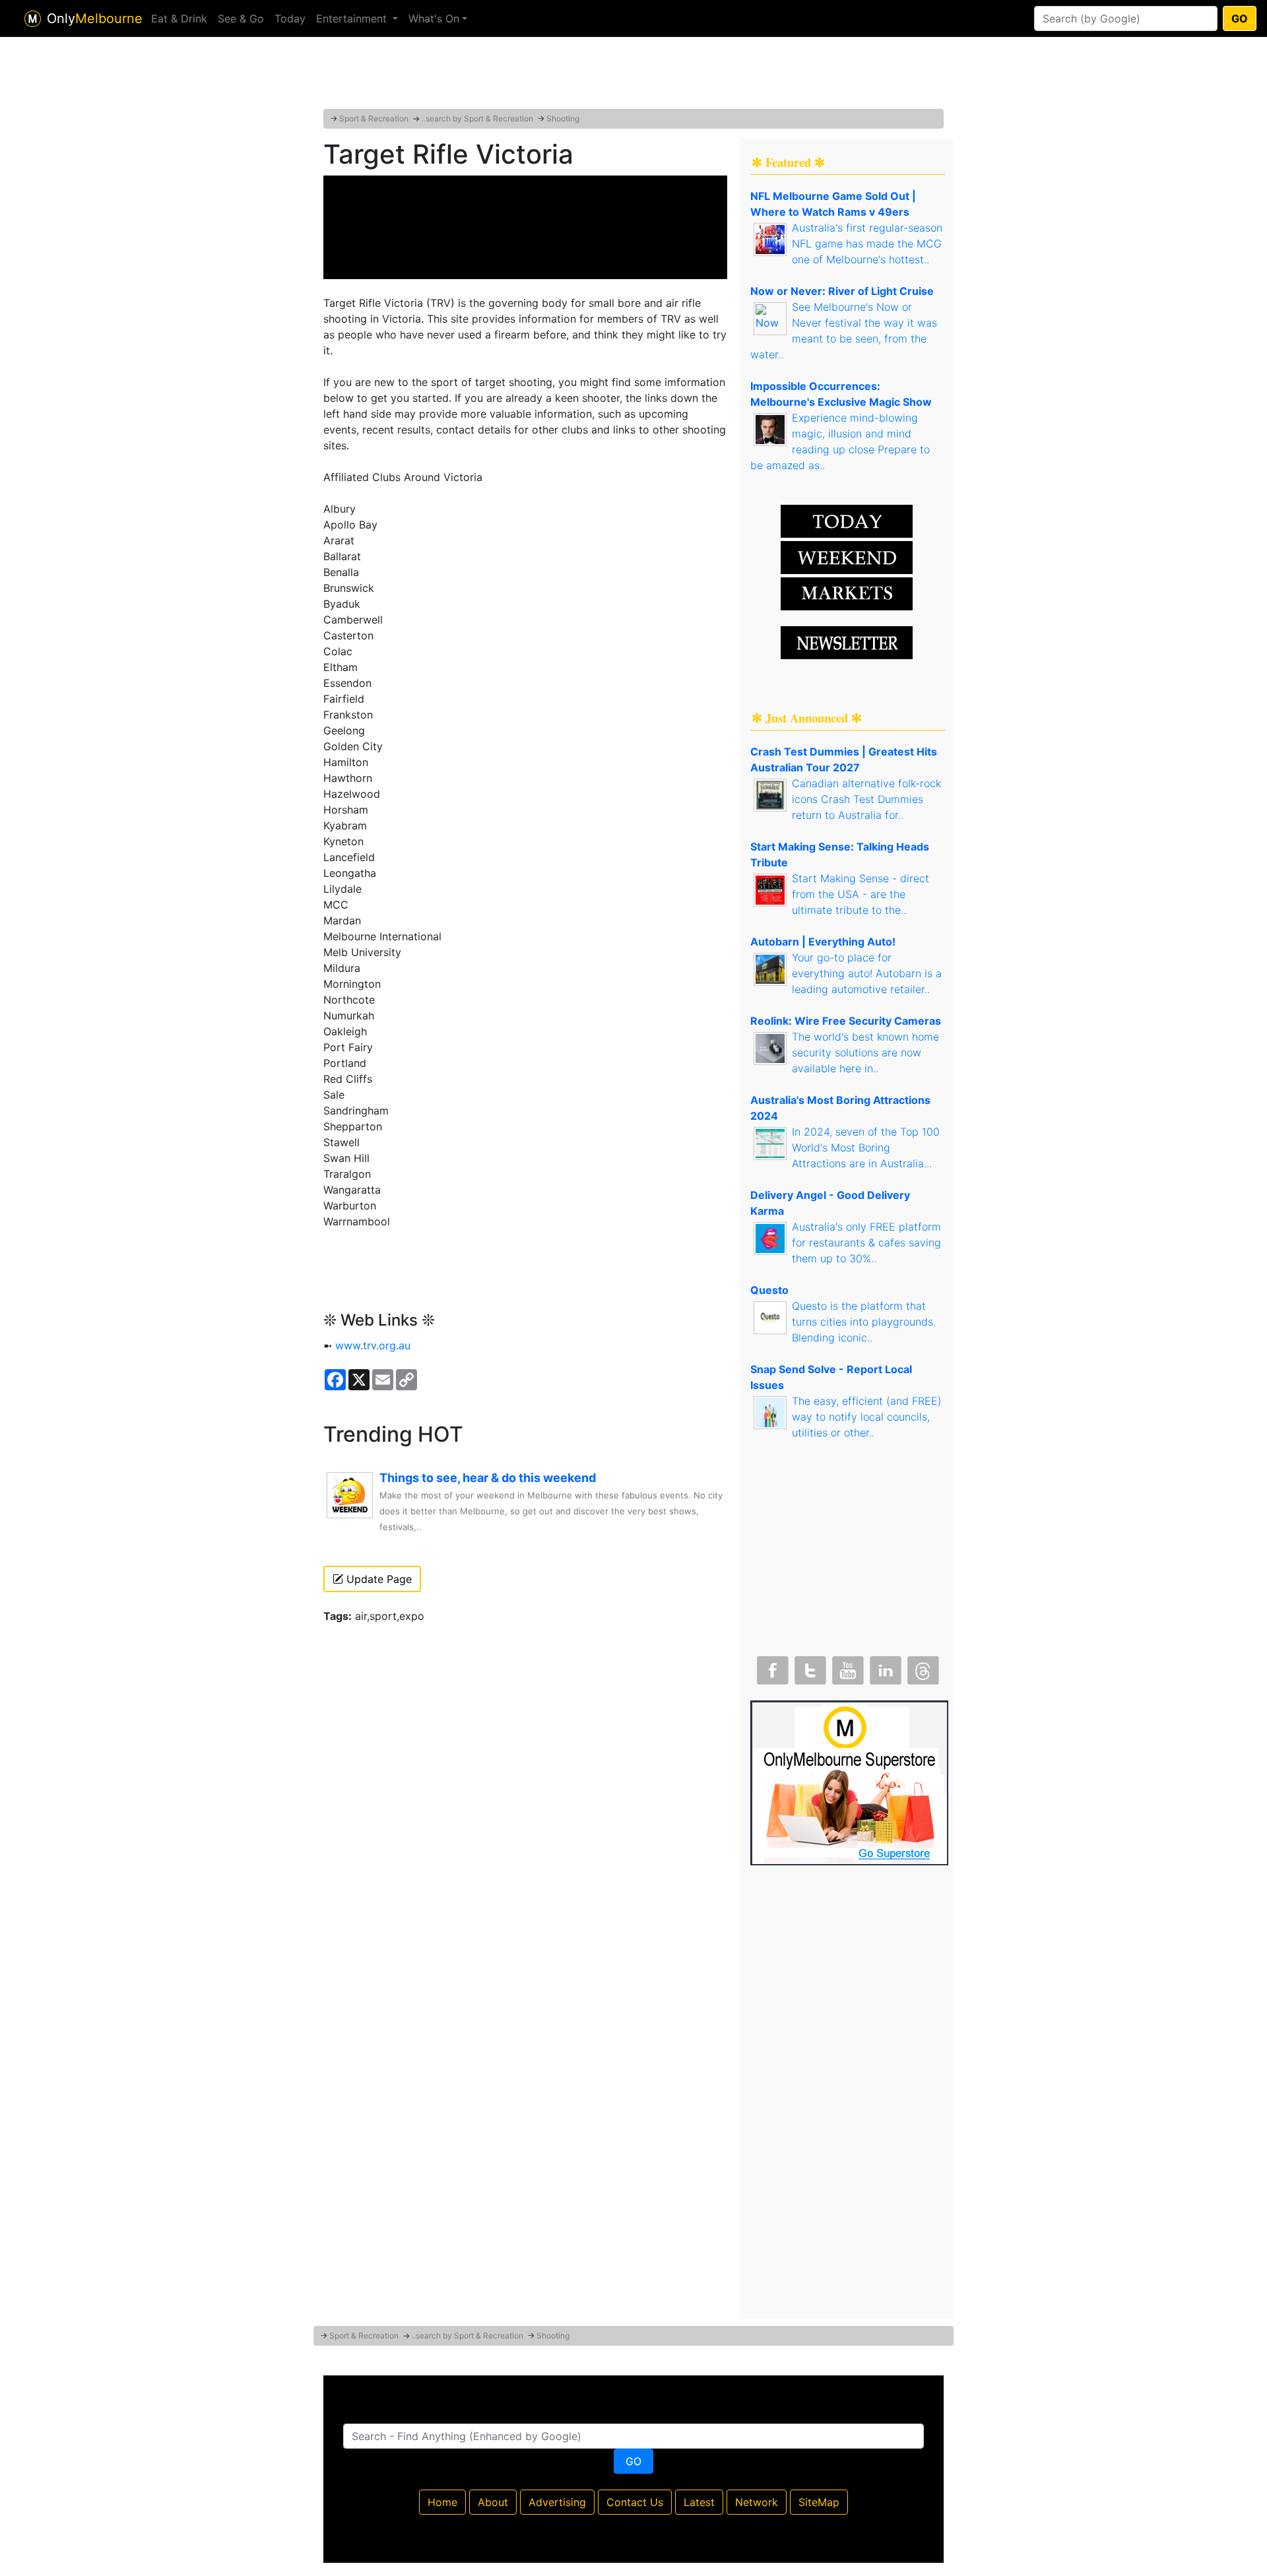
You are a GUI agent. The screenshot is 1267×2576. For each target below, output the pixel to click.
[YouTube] (847, 1667)
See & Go (241, 18)
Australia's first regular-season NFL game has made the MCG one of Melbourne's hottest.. (867, 243)
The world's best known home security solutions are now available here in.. (865, 1052)
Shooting (563, 118)
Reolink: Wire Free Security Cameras (846, 1021)
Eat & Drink (179, 18)
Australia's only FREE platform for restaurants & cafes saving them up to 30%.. (866, 1242)
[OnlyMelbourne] (33, 19)
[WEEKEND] (847, 593)
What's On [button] (434, 18)
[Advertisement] (633, 76)
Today (290, 18)
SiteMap (819, 2502)
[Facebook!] (771, 1667)
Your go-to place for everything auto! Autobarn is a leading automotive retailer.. (867, 973)
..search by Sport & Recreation (477, 118)
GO (1240, 18)
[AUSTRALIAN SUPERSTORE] (849, 1782)
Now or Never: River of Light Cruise (842, 291)
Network (757, 2502)
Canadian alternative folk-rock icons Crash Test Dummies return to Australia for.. (866, 799)
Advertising (557, 2502)
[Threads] (922, 1667)
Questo (769, 1290)
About (493, 2502)
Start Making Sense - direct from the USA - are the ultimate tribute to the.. (861, 894)
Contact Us (635, 2502)
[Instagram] (884, 1667)
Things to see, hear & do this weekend (488, 1478)
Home (442, 2502)
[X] (809, 1667)
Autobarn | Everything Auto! (823, 942)
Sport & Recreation (374, 118)
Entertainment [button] (353, 18)
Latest (699, 2502)
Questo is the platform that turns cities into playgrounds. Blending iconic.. (864, 1322)
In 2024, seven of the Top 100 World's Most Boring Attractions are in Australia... (866, 1147)
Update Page (377, 1579)
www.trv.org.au (373, 1345)
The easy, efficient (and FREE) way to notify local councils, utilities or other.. (867, 1417)
